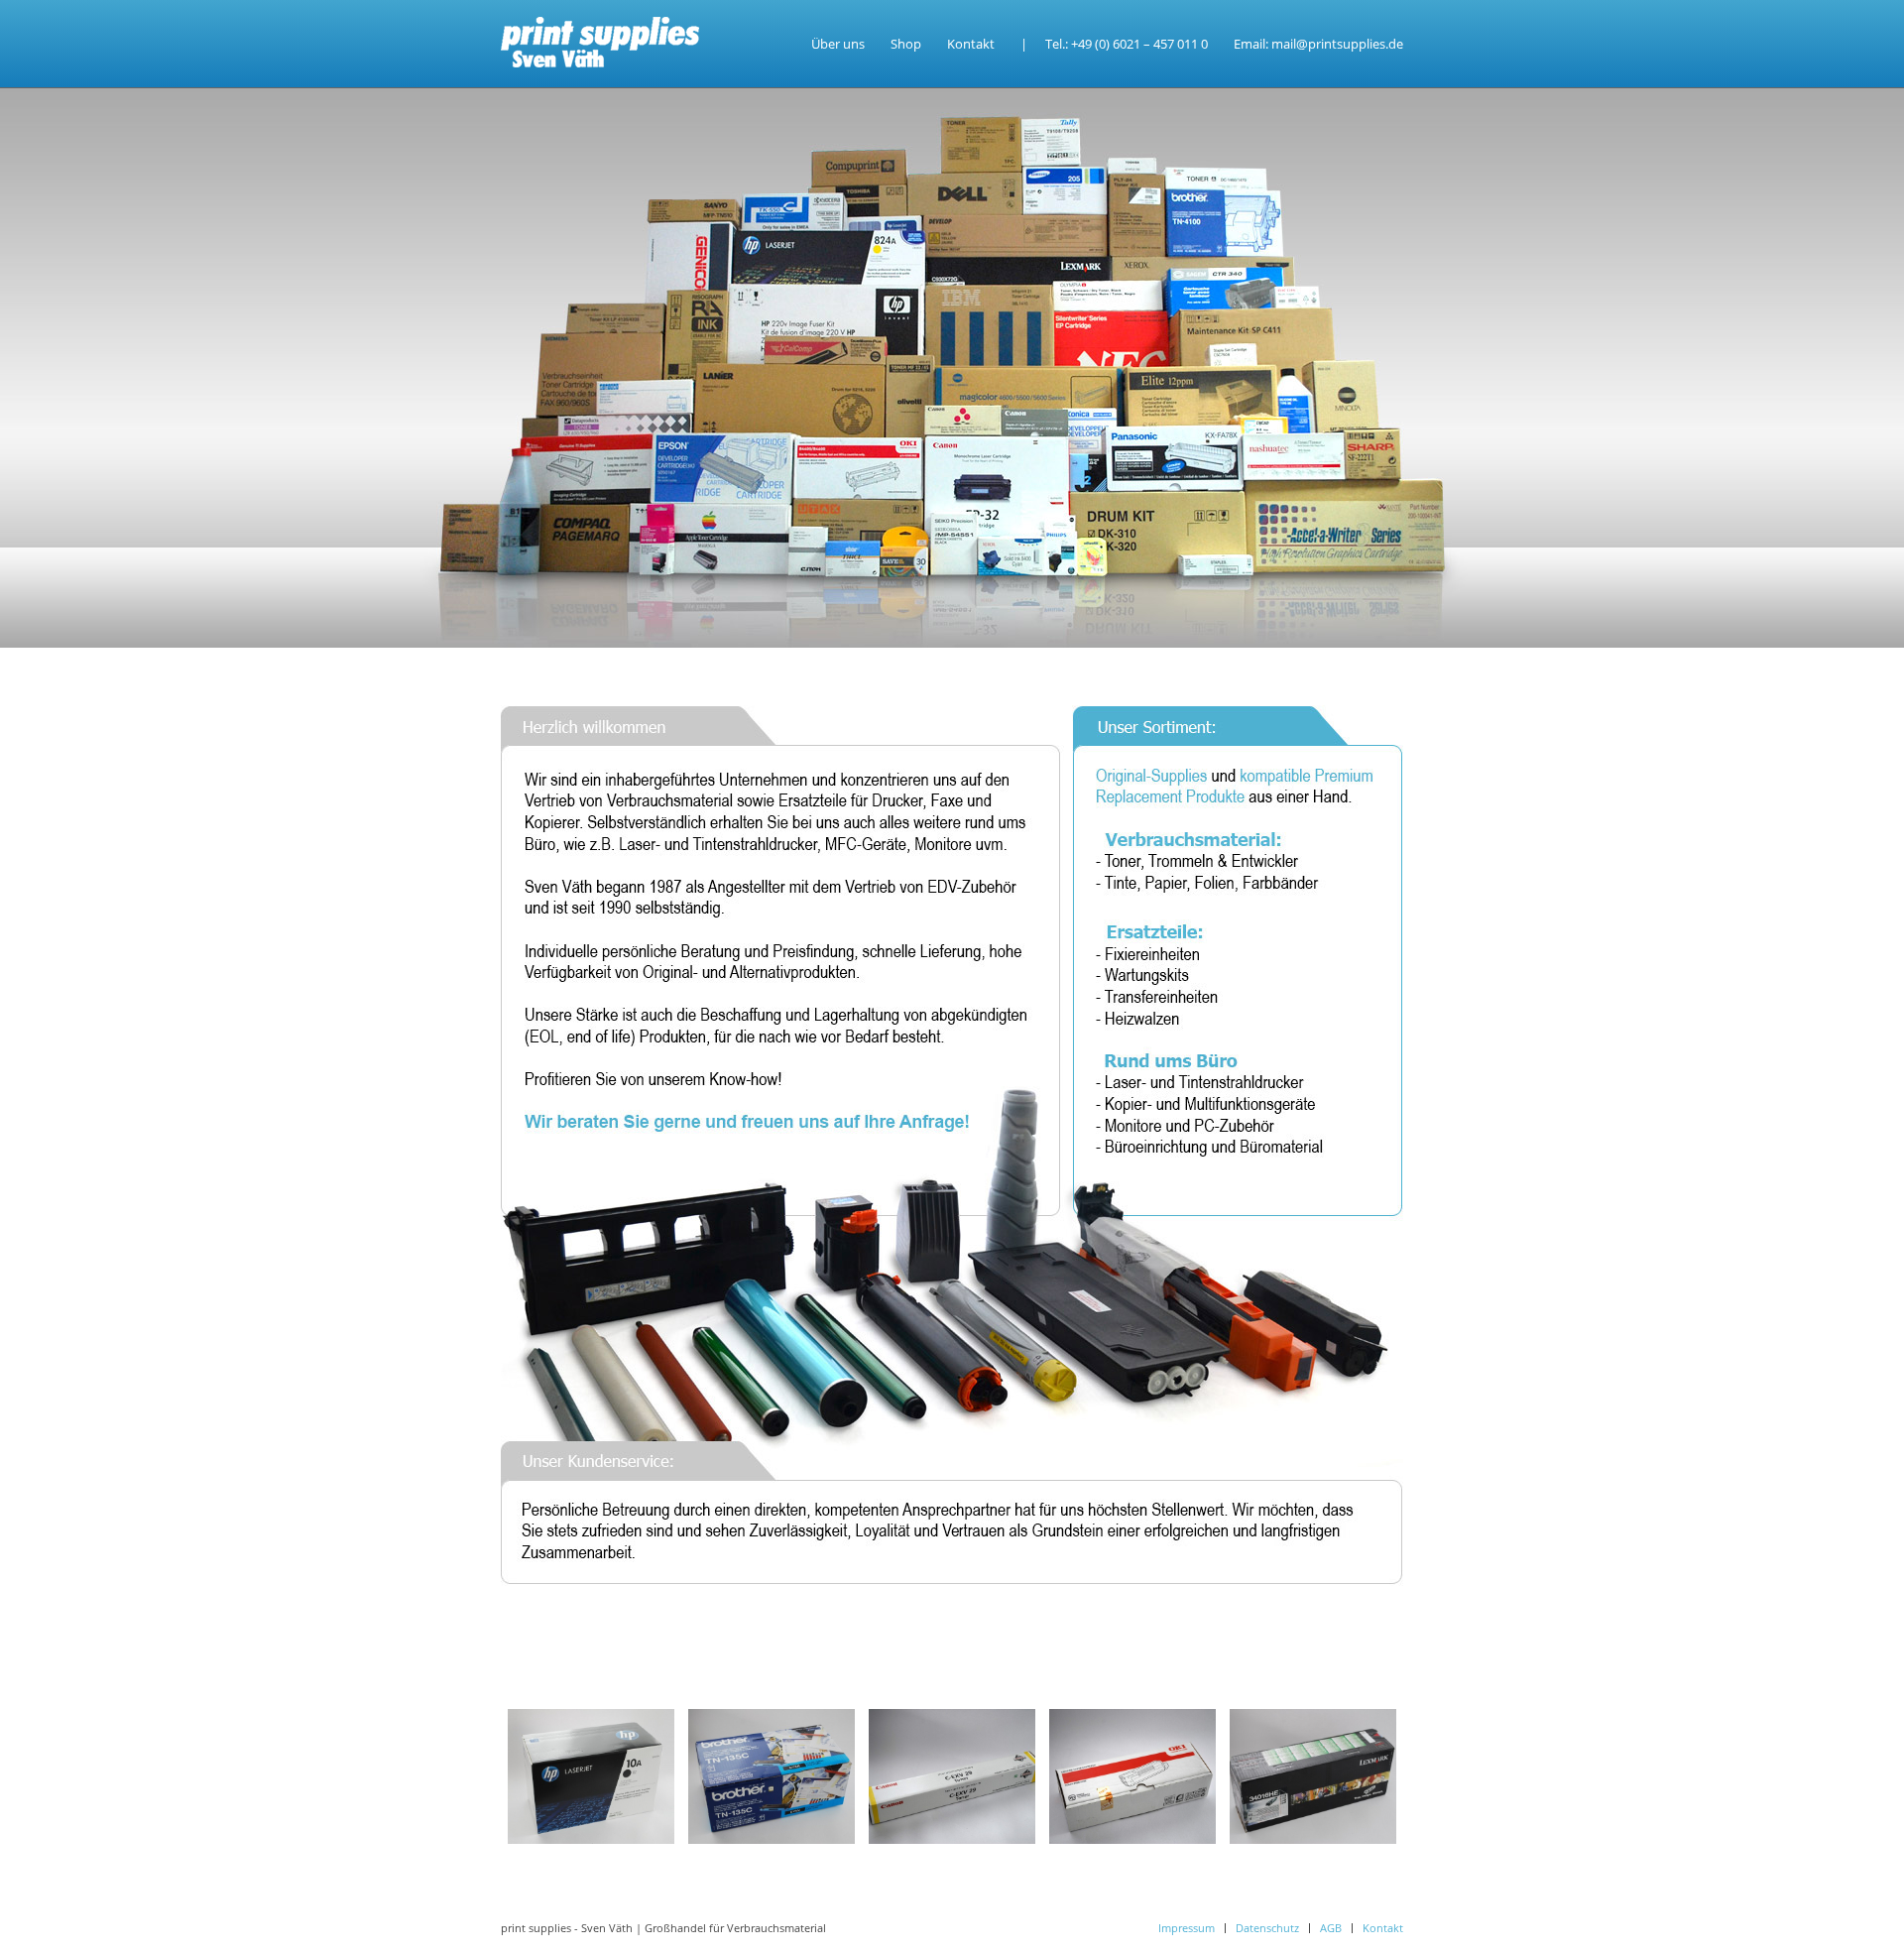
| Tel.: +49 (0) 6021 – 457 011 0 (1114, 44)
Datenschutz (1267, 1928)
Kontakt (971, 44)
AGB (1331, 1928)
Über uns (838, 44)
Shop (906, 44)
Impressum (1187, 1928)
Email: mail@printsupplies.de (1318, 44)
